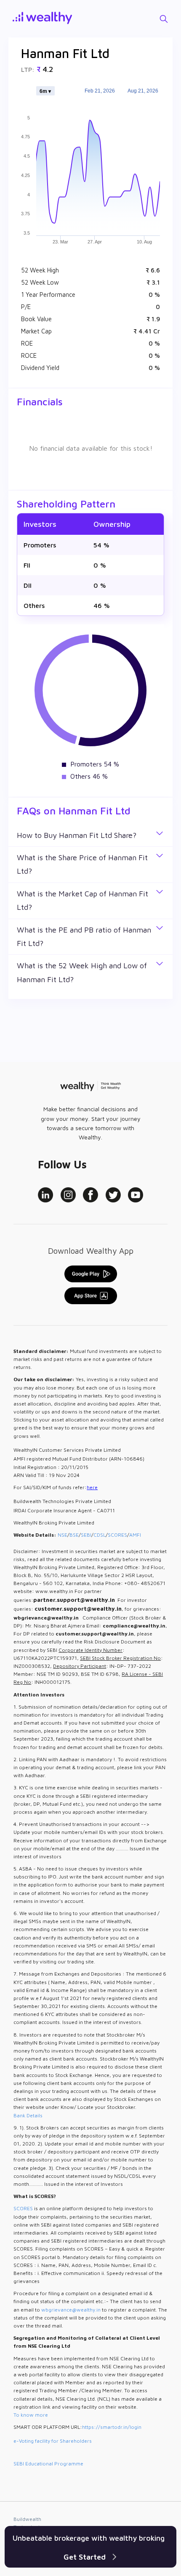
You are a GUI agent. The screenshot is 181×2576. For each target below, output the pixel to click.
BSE (74, 1535)
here (92, 1487)
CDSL (100, 1535)
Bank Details (28, 2115)
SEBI (86, 1535)
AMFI (135, 1535)
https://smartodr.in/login (112, 2427)
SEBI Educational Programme (48, 2464)
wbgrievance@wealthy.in (71, 2310)
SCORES (117, 1535)
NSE (63, 1535)
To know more (31, 2415)
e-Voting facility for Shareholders (53, 2441)
